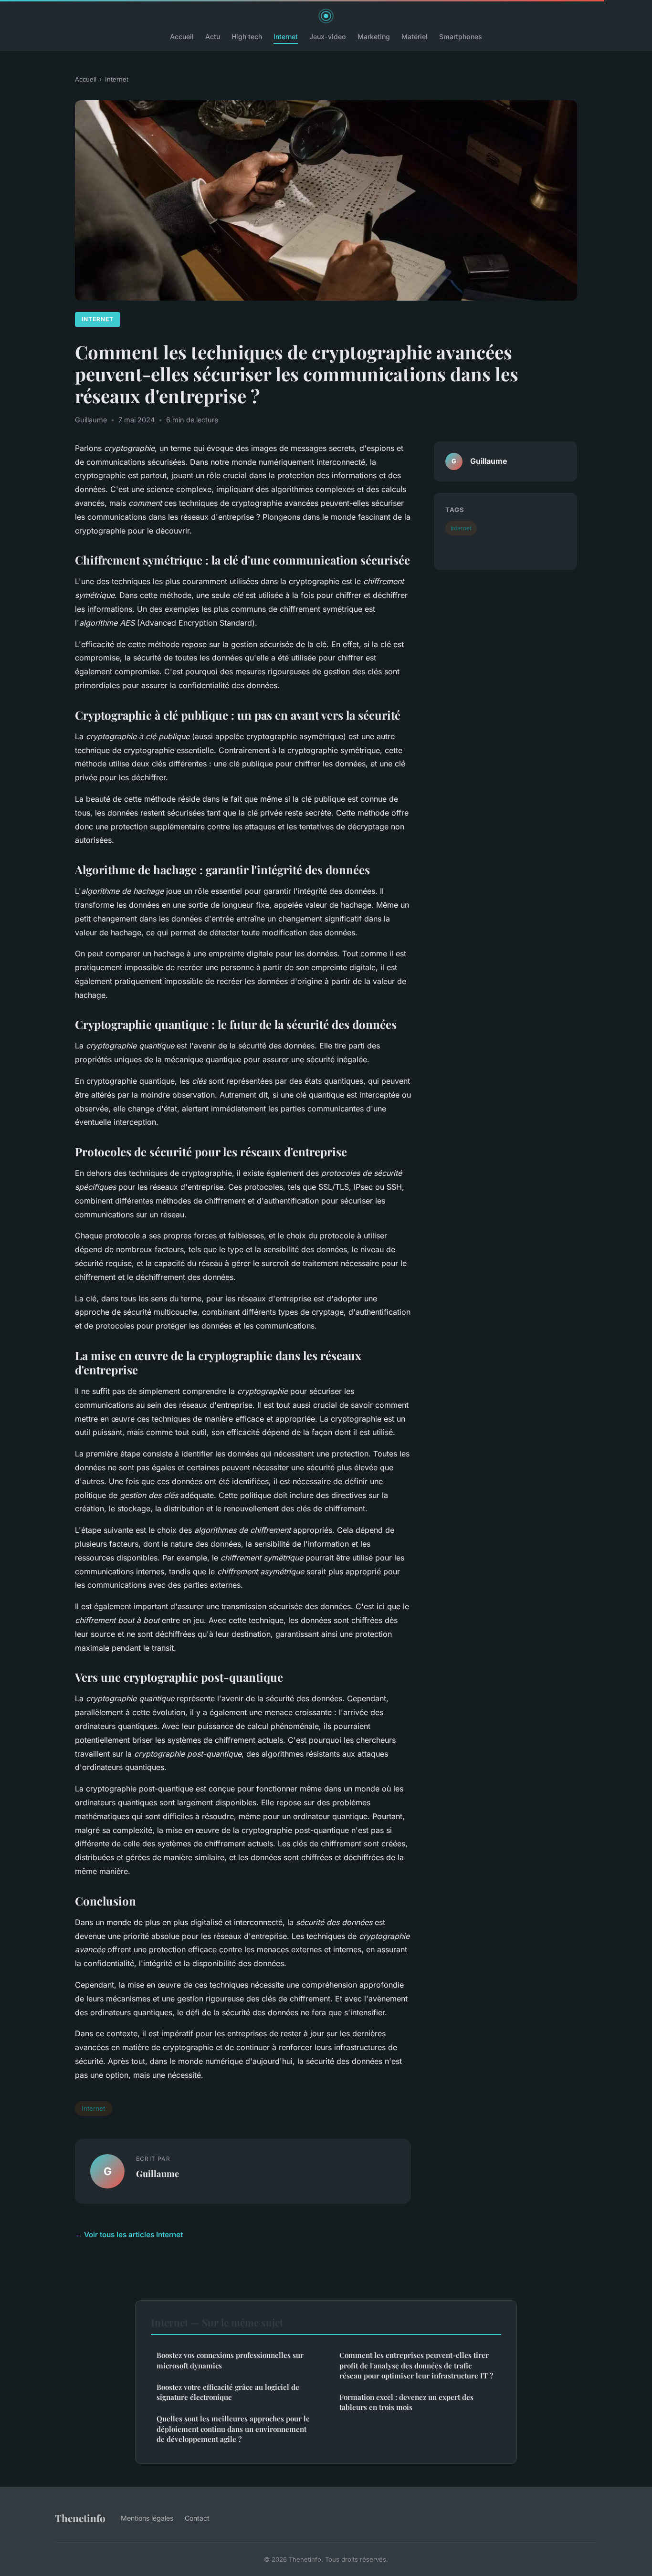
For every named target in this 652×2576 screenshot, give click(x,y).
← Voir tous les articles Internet (129, 2235)
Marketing (374, 37)
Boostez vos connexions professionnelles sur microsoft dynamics (230, 2360)
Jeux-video (328, 37)
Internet (286, 37)
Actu (213, 37)
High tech (247, 37)
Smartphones (461, 37)
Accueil (182, 37)
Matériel (415, 37)
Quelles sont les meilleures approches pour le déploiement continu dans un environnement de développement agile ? (233, 2429)
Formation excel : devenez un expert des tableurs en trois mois (406, 2402)
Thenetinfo (80, 2518)
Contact (197, 2518)
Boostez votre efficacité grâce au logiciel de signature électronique (228, 2392)
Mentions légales (147, 2518)
